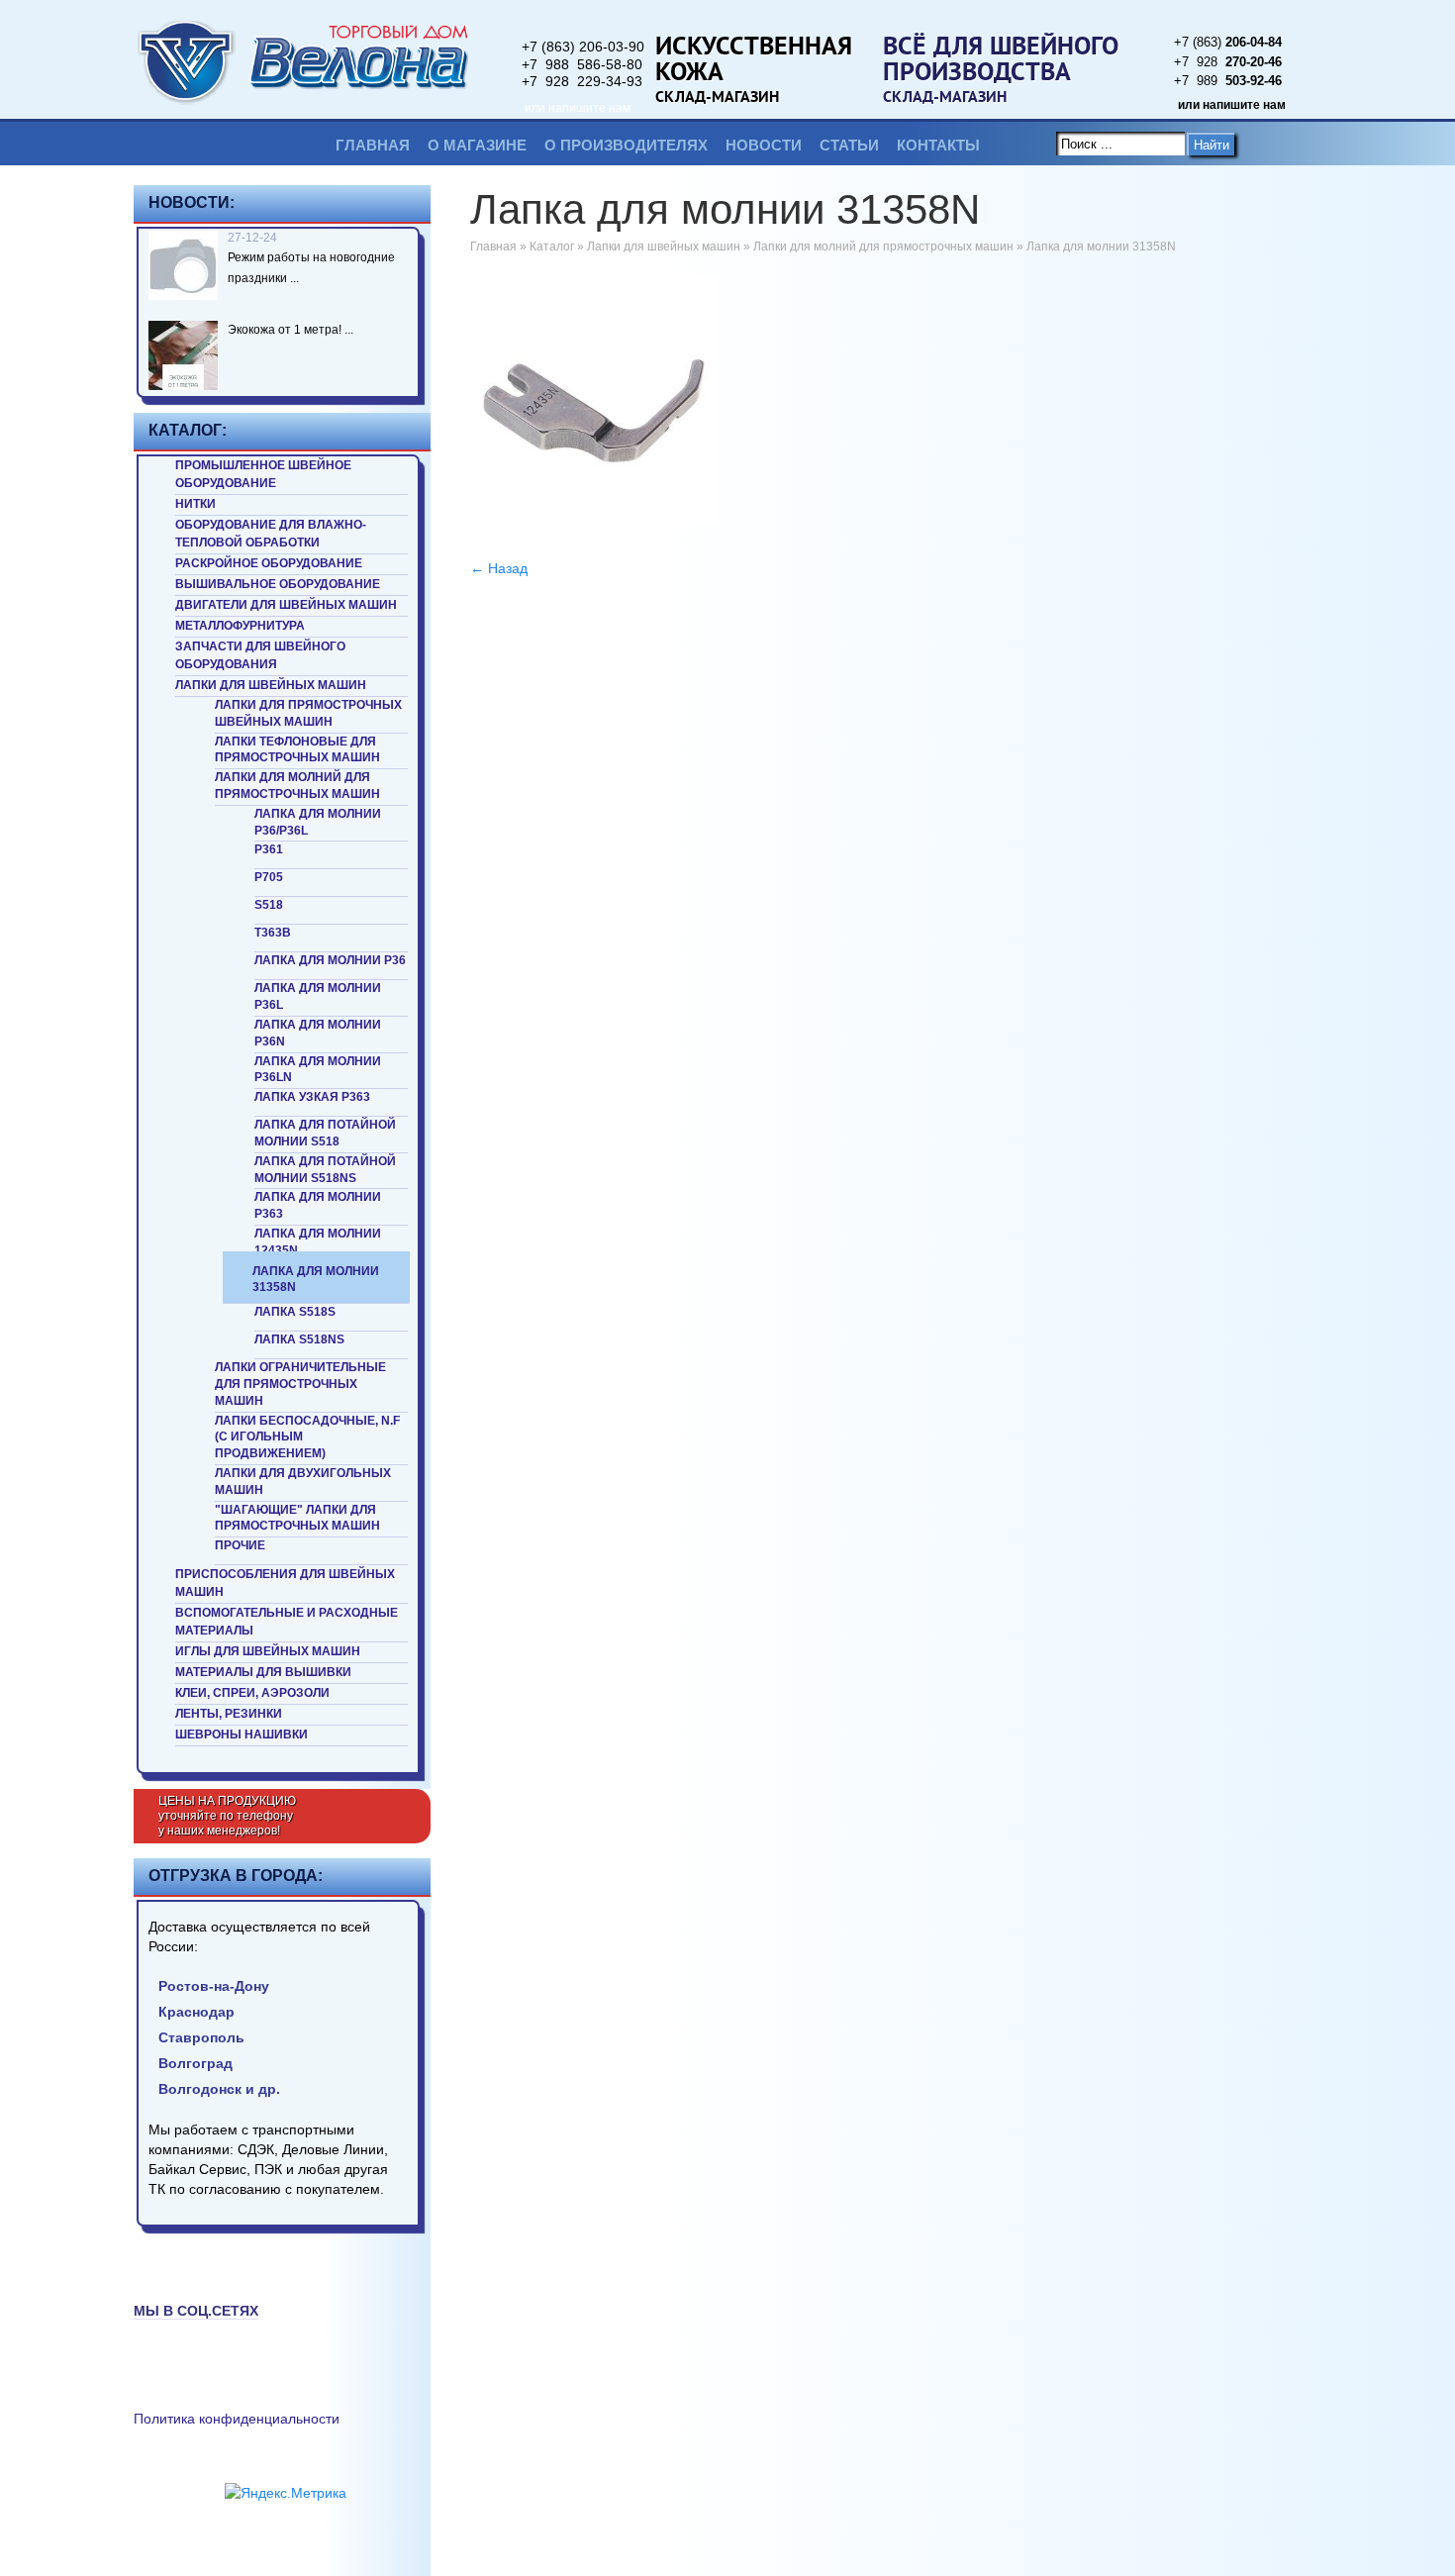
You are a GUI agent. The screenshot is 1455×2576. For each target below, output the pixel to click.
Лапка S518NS (299, 1339)
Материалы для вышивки (263, 1672)
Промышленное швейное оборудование (263, 474)
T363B (273, 933)
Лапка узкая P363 (312, 1097)
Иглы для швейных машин (268, 1651)
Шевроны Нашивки (242, 1734)
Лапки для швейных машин (271, 685)
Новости (764, 145)
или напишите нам (578, 108)
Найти (1212, 145)
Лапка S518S (295, 1312)
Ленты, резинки (229, 1714)
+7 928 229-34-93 (582, 81)
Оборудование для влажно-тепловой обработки (271, 534)
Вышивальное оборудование (278, 584)
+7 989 (1228, 81)
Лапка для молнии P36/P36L (318, 822)
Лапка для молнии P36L (318, 996)
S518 (269, 905)
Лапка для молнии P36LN (318, 1070)
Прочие (240, 1545)
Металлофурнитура (240, 626)
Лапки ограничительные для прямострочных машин (300, 1384)
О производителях (626, 145)
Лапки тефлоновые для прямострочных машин (297, 750)
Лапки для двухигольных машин (303, 1482)
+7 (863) (1228, 42)
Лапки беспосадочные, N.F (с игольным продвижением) (307, 1437)
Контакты (938, 145)
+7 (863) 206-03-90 (583, 47)
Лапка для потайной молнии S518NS (325, 1170)
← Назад (499, 568)
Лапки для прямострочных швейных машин (308, 713)
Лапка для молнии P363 (318, 1205)
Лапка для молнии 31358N (316, 1280)
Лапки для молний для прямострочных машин (297, 786)
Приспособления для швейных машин (285, 1583)
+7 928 (1228, 62)
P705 (269, 877)
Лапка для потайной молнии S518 (325, 1133)
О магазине (477, 145)
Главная (373, 145)
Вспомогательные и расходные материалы (287, 1622)
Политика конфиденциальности (237, 2419)
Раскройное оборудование (269, 563)
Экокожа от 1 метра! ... (291, 330)
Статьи (849, 145)
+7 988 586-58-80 (582, 64)
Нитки (195, 504)
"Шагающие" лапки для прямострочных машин (297, 1518)
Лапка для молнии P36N (318, 1033)
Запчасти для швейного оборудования (260, 655)
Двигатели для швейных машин (286, 605)
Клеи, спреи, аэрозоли (252, 1693)
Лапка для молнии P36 (330, 960)
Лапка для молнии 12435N (318, 1242)
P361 (269, 849)
